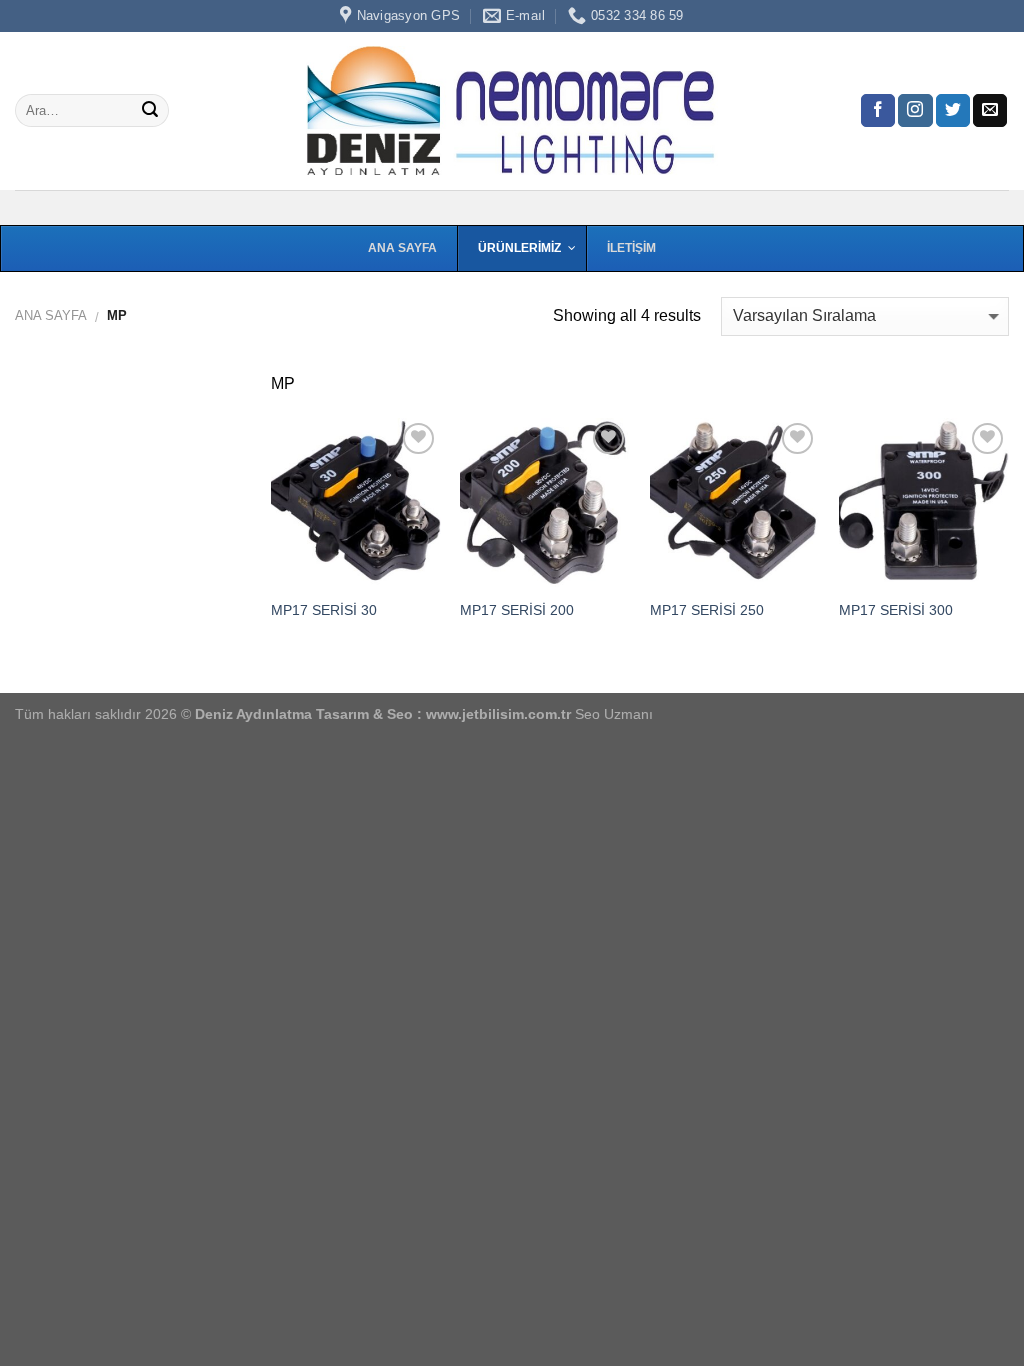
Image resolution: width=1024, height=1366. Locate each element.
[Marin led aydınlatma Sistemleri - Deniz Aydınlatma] (512, 110)
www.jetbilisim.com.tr (500, 714)
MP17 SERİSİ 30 (324, 610)
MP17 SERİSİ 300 (896, 610)
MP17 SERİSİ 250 (707, 610)
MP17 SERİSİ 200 (517, 610)
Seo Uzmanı (614, 714)
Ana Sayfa (51, 315)
